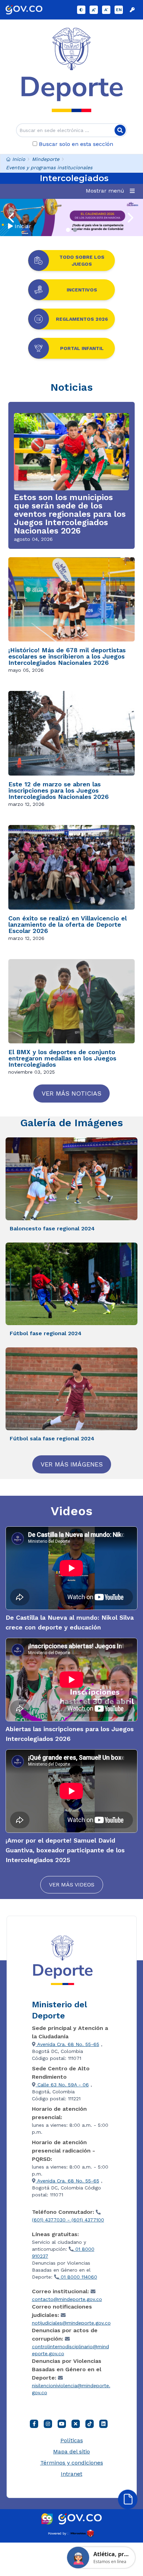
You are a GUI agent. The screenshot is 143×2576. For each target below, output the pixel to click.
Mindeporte (46, 159)
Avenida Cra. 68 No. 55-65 (68, 2044)
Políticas (72, 2440)
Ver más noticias (71, 1093)
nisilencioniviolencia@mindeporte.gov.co (71, 2389)
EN (119, 10)
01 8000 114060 (78, 2277)
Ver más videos (72, 1885)
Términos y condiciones (72, 2463)
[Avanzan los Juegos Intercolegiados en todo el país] (71, 217)
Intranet (71, 2474)
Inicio (19, 159)
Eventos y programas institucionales (49, 168)
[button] (112, 191)
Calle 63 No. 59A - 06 (62, 2085)
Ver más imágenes (72, 1464)
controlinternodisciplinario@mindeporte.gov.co (70, 2350)
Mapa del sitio (71, 2452)
